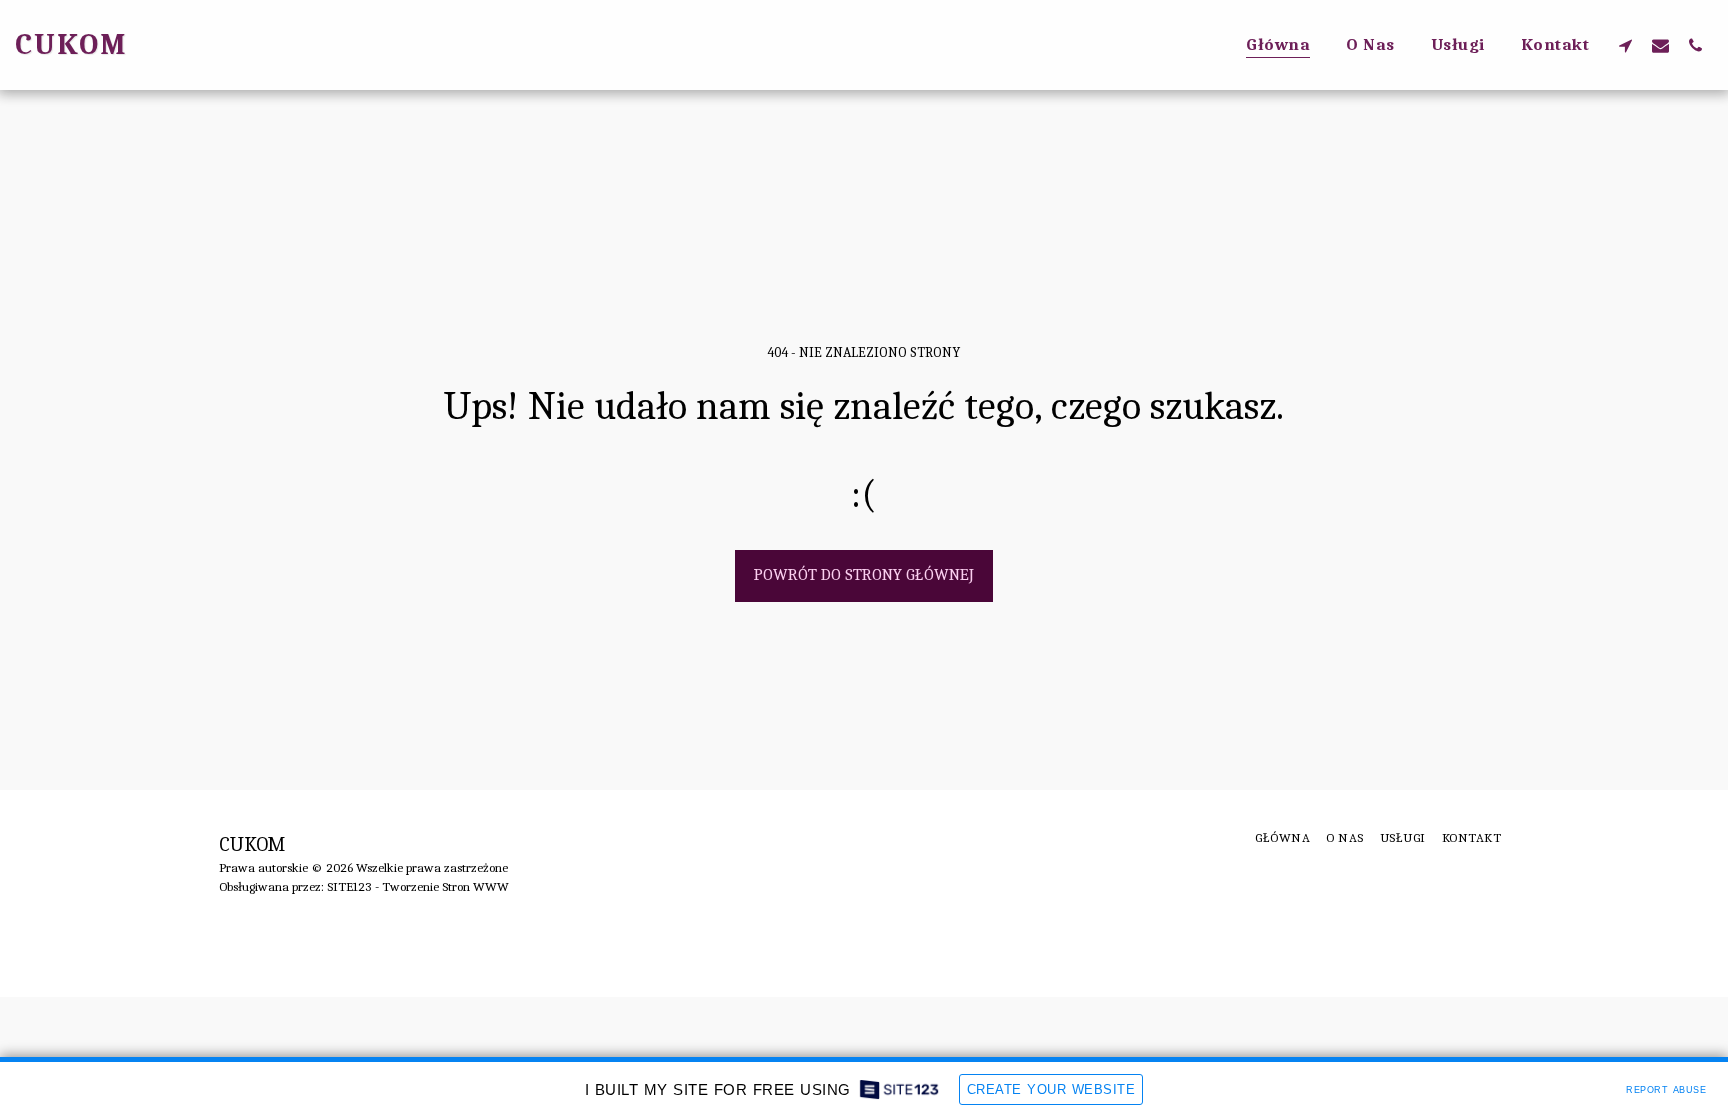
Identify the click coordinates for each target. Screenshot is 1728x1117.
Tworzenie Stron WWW (445, 886)
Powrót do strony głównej (864, 574)
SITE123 (349, 886)
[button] (1625, 45)
